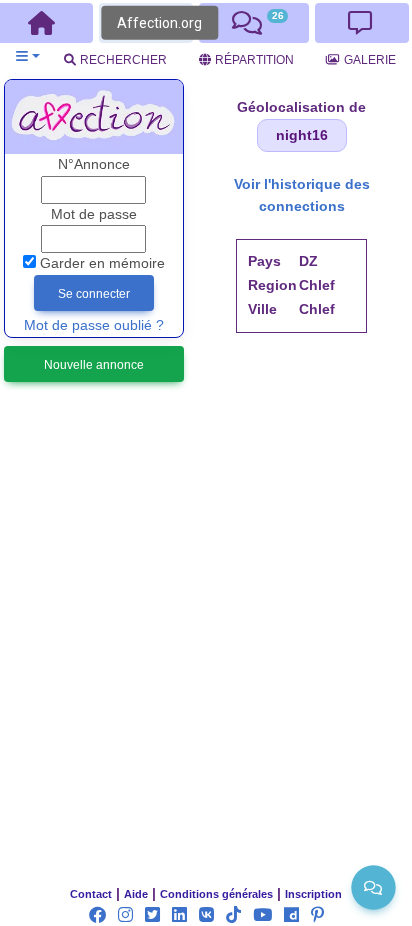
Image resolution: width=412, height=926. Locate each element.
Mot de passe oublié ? (94, 325)
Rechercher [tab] (123, 60)
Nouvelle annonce (94, 365)
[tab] (254, 23)
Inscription (313, 894)
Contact (91, 894)
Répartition (254, 60)
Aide (136, 894)
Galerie (370, 60)
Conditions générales (216, 894)
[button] (27, 56)
